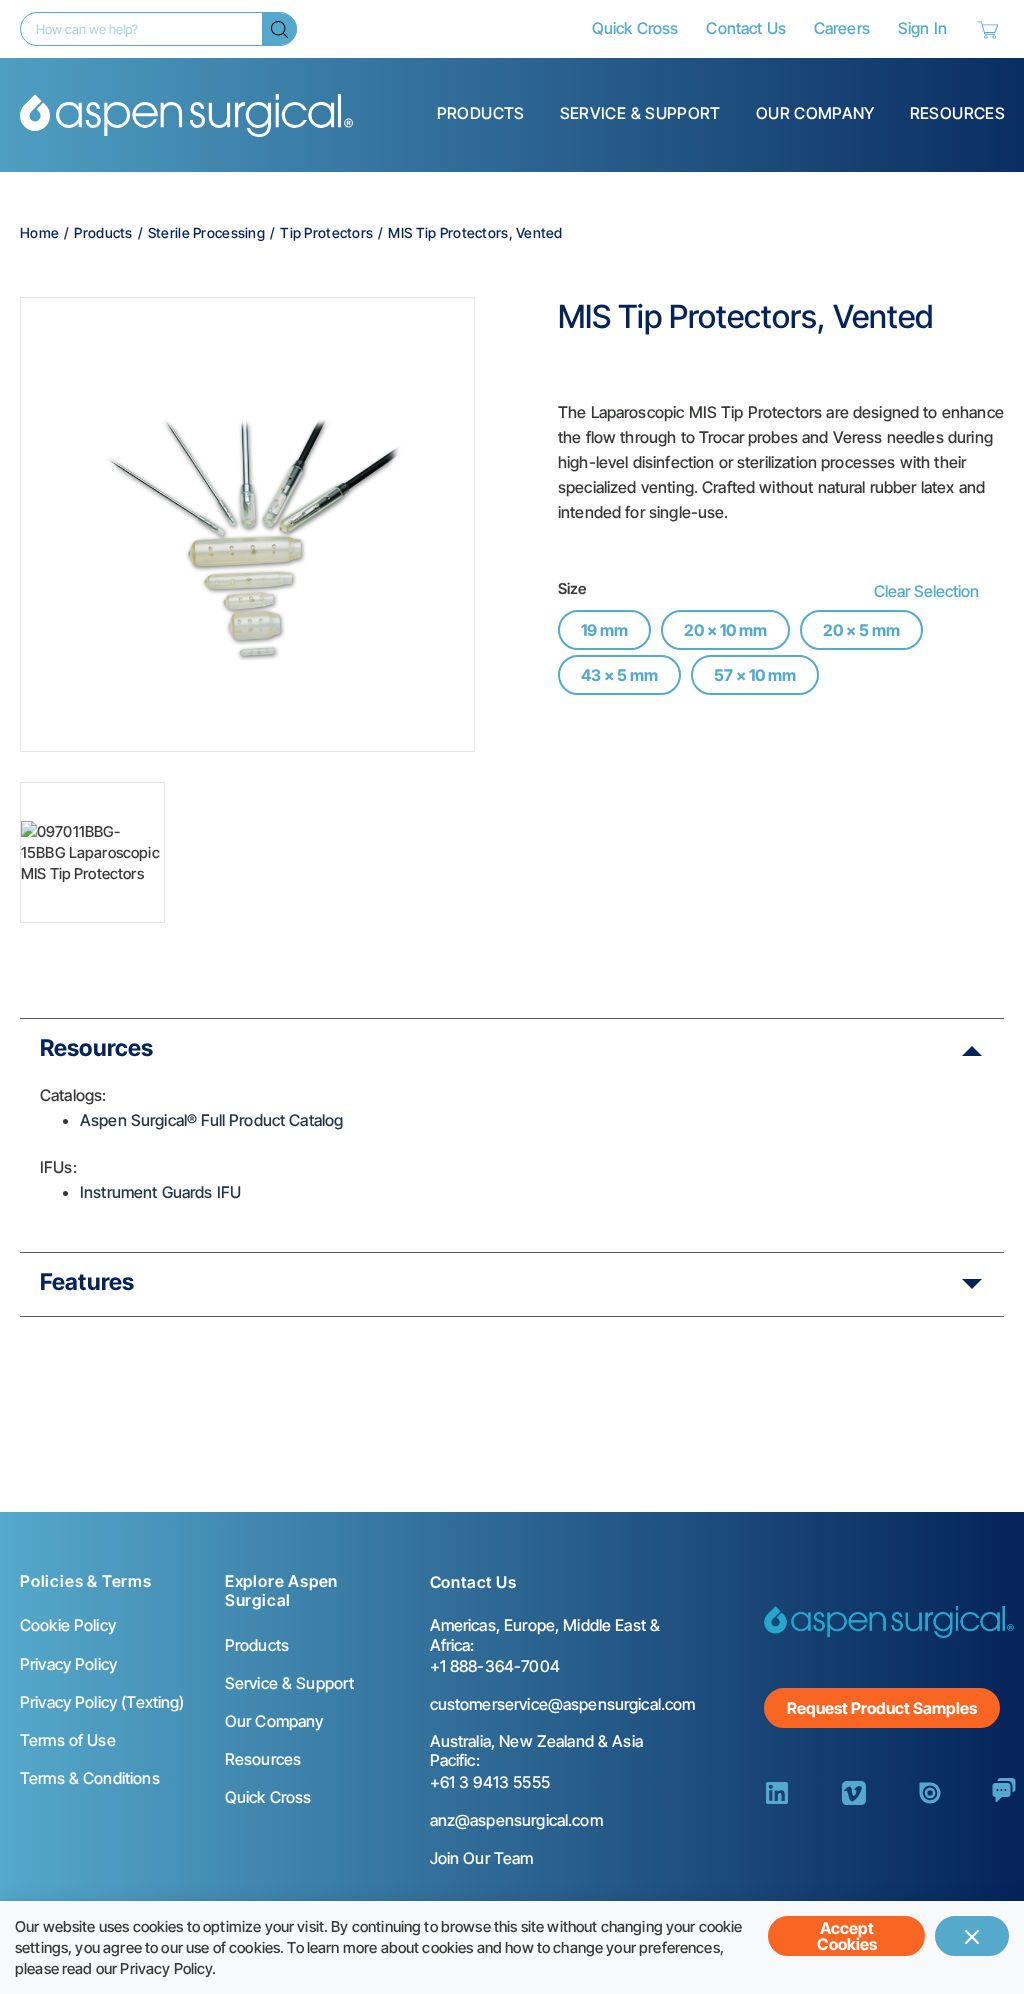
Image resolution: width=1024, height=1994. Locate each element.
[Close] (972, 1936)
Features (87, 1282)
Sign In (922, 28)
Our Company (815, 113)
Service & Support (640, 113)
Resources (957, 113)
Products (481, 113)
